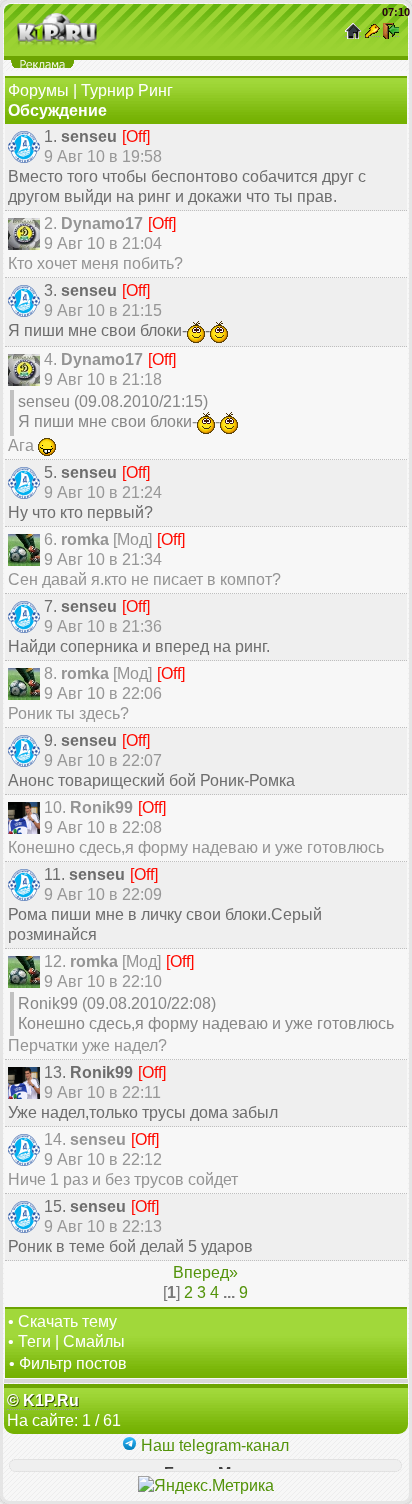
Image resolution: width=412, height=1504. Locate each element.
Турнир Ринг (127, 90)
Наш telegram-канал (213, 1445)
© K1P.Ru (43, 1400)
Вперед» (205, 1272)
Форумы (38, 90)
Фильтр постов (73, 1363)
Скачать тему (67, 1321)
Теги (34, 1341)
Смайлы (94, 1341)
